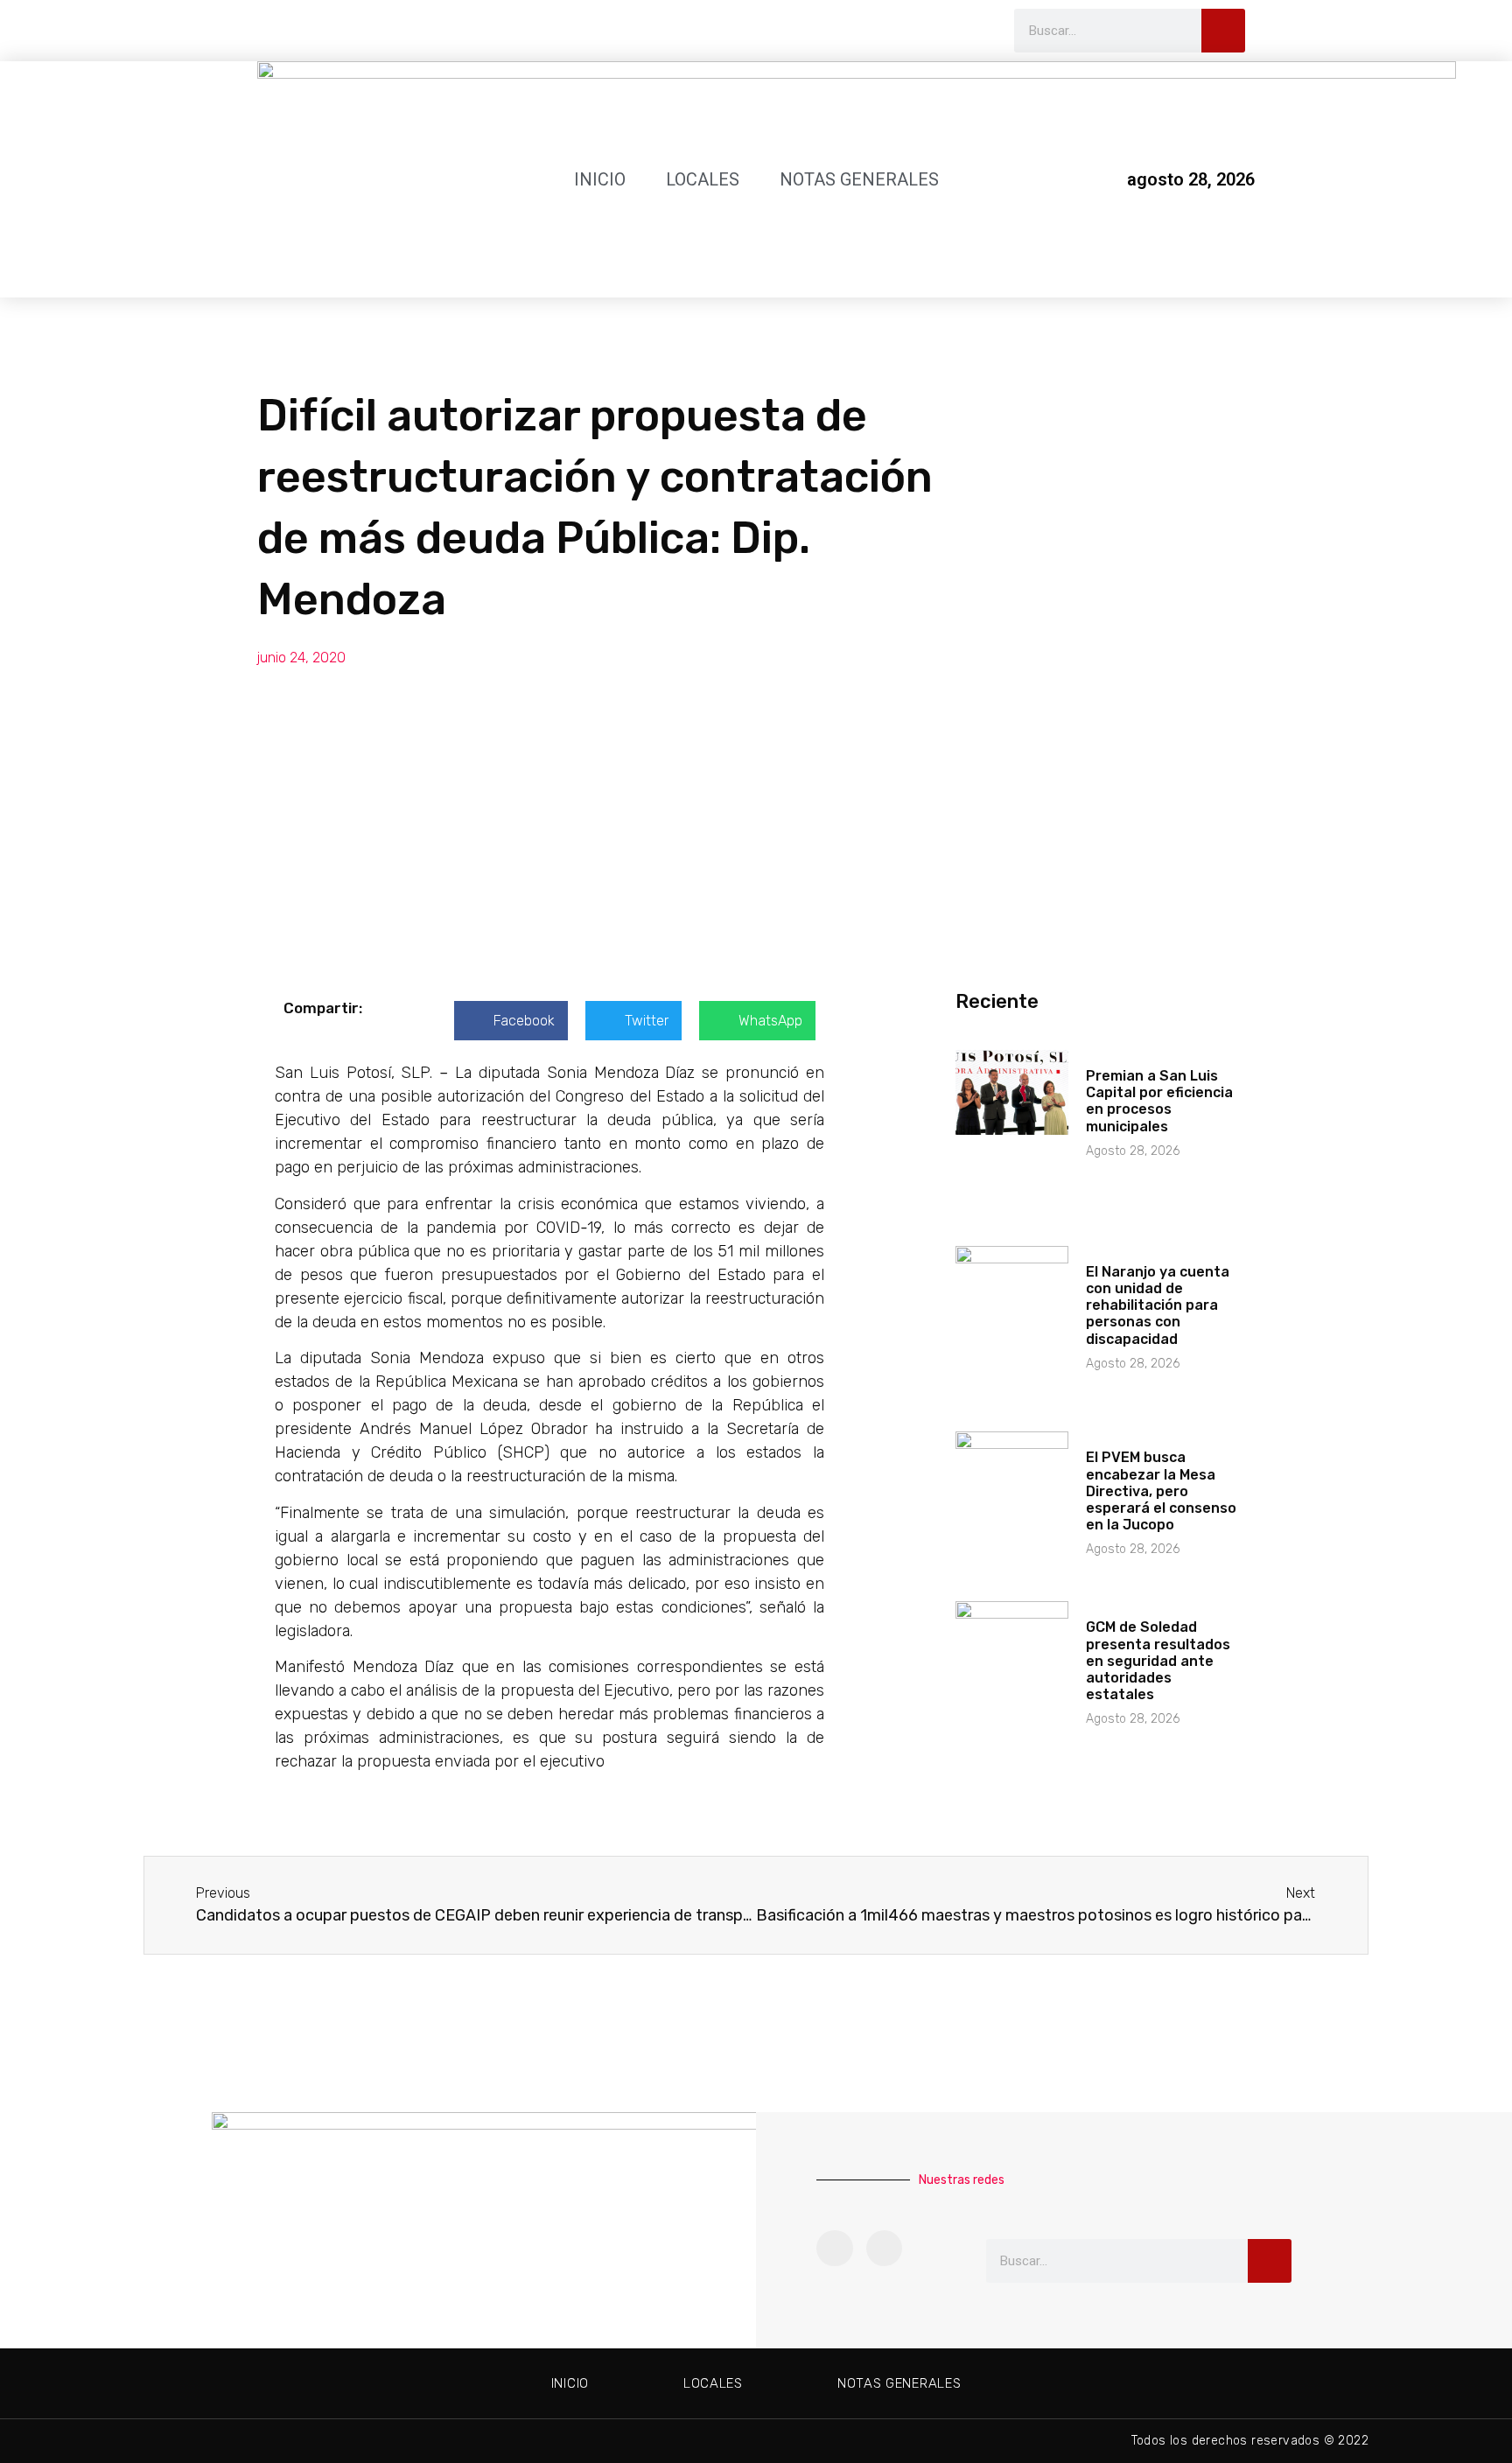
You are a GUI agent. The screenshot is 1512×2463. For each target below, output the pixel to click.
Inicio (600, 179)
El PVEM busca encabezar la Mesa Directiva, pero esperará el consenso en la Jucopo (1161, 1491)
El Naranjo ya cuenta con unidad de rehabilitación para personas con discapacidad (1158, 1305)
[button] (511, 1021)
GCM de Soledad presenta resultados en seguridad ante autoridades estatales (1158, 1661)
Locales (703, 179)
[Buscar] (1223, 31)
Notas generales (859, 179)
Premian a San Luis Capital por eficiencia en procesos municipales (1159, 1101)
